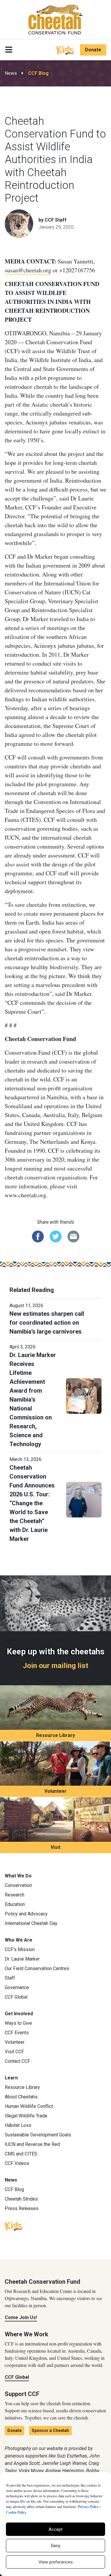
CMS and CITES (21, 2154)
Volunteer (55, 1791)
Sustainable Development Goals (38, 2135)
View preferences (56, 2562)
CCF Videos (17, 2163)
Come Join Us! (21, 2317)
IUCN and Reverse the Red (32, 2144)
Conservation (18, 1885)
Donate (93, 50)
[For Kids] (65, 50)
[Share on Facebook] (38, 1236)
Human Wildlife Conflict (29, 2106)
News (11, 73)
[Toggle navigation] (9, 50)
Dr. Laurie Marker (22, 1959)
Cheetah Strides (21, 2199)
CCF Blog (38, 73)
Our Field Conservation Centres (37, 1968)
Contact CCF (17, 2061)
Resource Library (55, 1735)
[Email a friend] (73, 1236)
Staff (10, 1978)
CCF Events (17, 2033)
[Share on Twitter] (56, 1236)
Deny (56, 2546)
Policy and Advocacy (26, 1914)
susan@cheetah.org (28, 270)
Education (15, 1904)
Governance (17, 1987)
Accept (55, 2529)
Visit (55, 1847)
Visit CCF (14, 2052)
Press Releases (22, 2208)
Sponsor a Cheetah (50, 2430)
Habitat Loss (18, 2125)
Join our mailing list (55, 1666)
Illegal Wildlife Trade (26, 2116)
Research (15, 1895)
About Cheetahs (21, 2097)
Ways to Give (18, 2023)
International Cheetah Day (31, 1923)
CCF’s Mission (20, 1949)
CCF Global (16, 1997)
